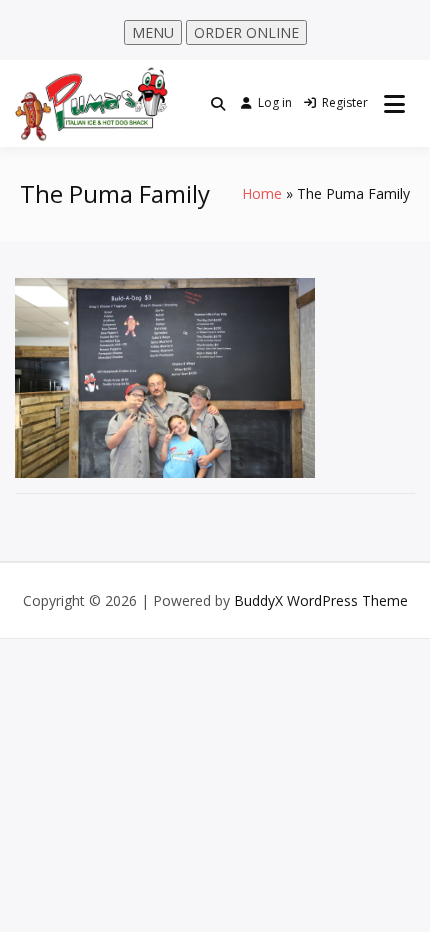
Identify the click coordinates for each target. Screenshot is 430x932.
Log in (275, 102)
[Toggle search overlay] (218, 104)
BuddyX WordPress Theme (321, 600)
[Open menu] (394, 104)
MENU (153, 32)
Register (345, 102)
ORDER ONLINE (246, 32)
